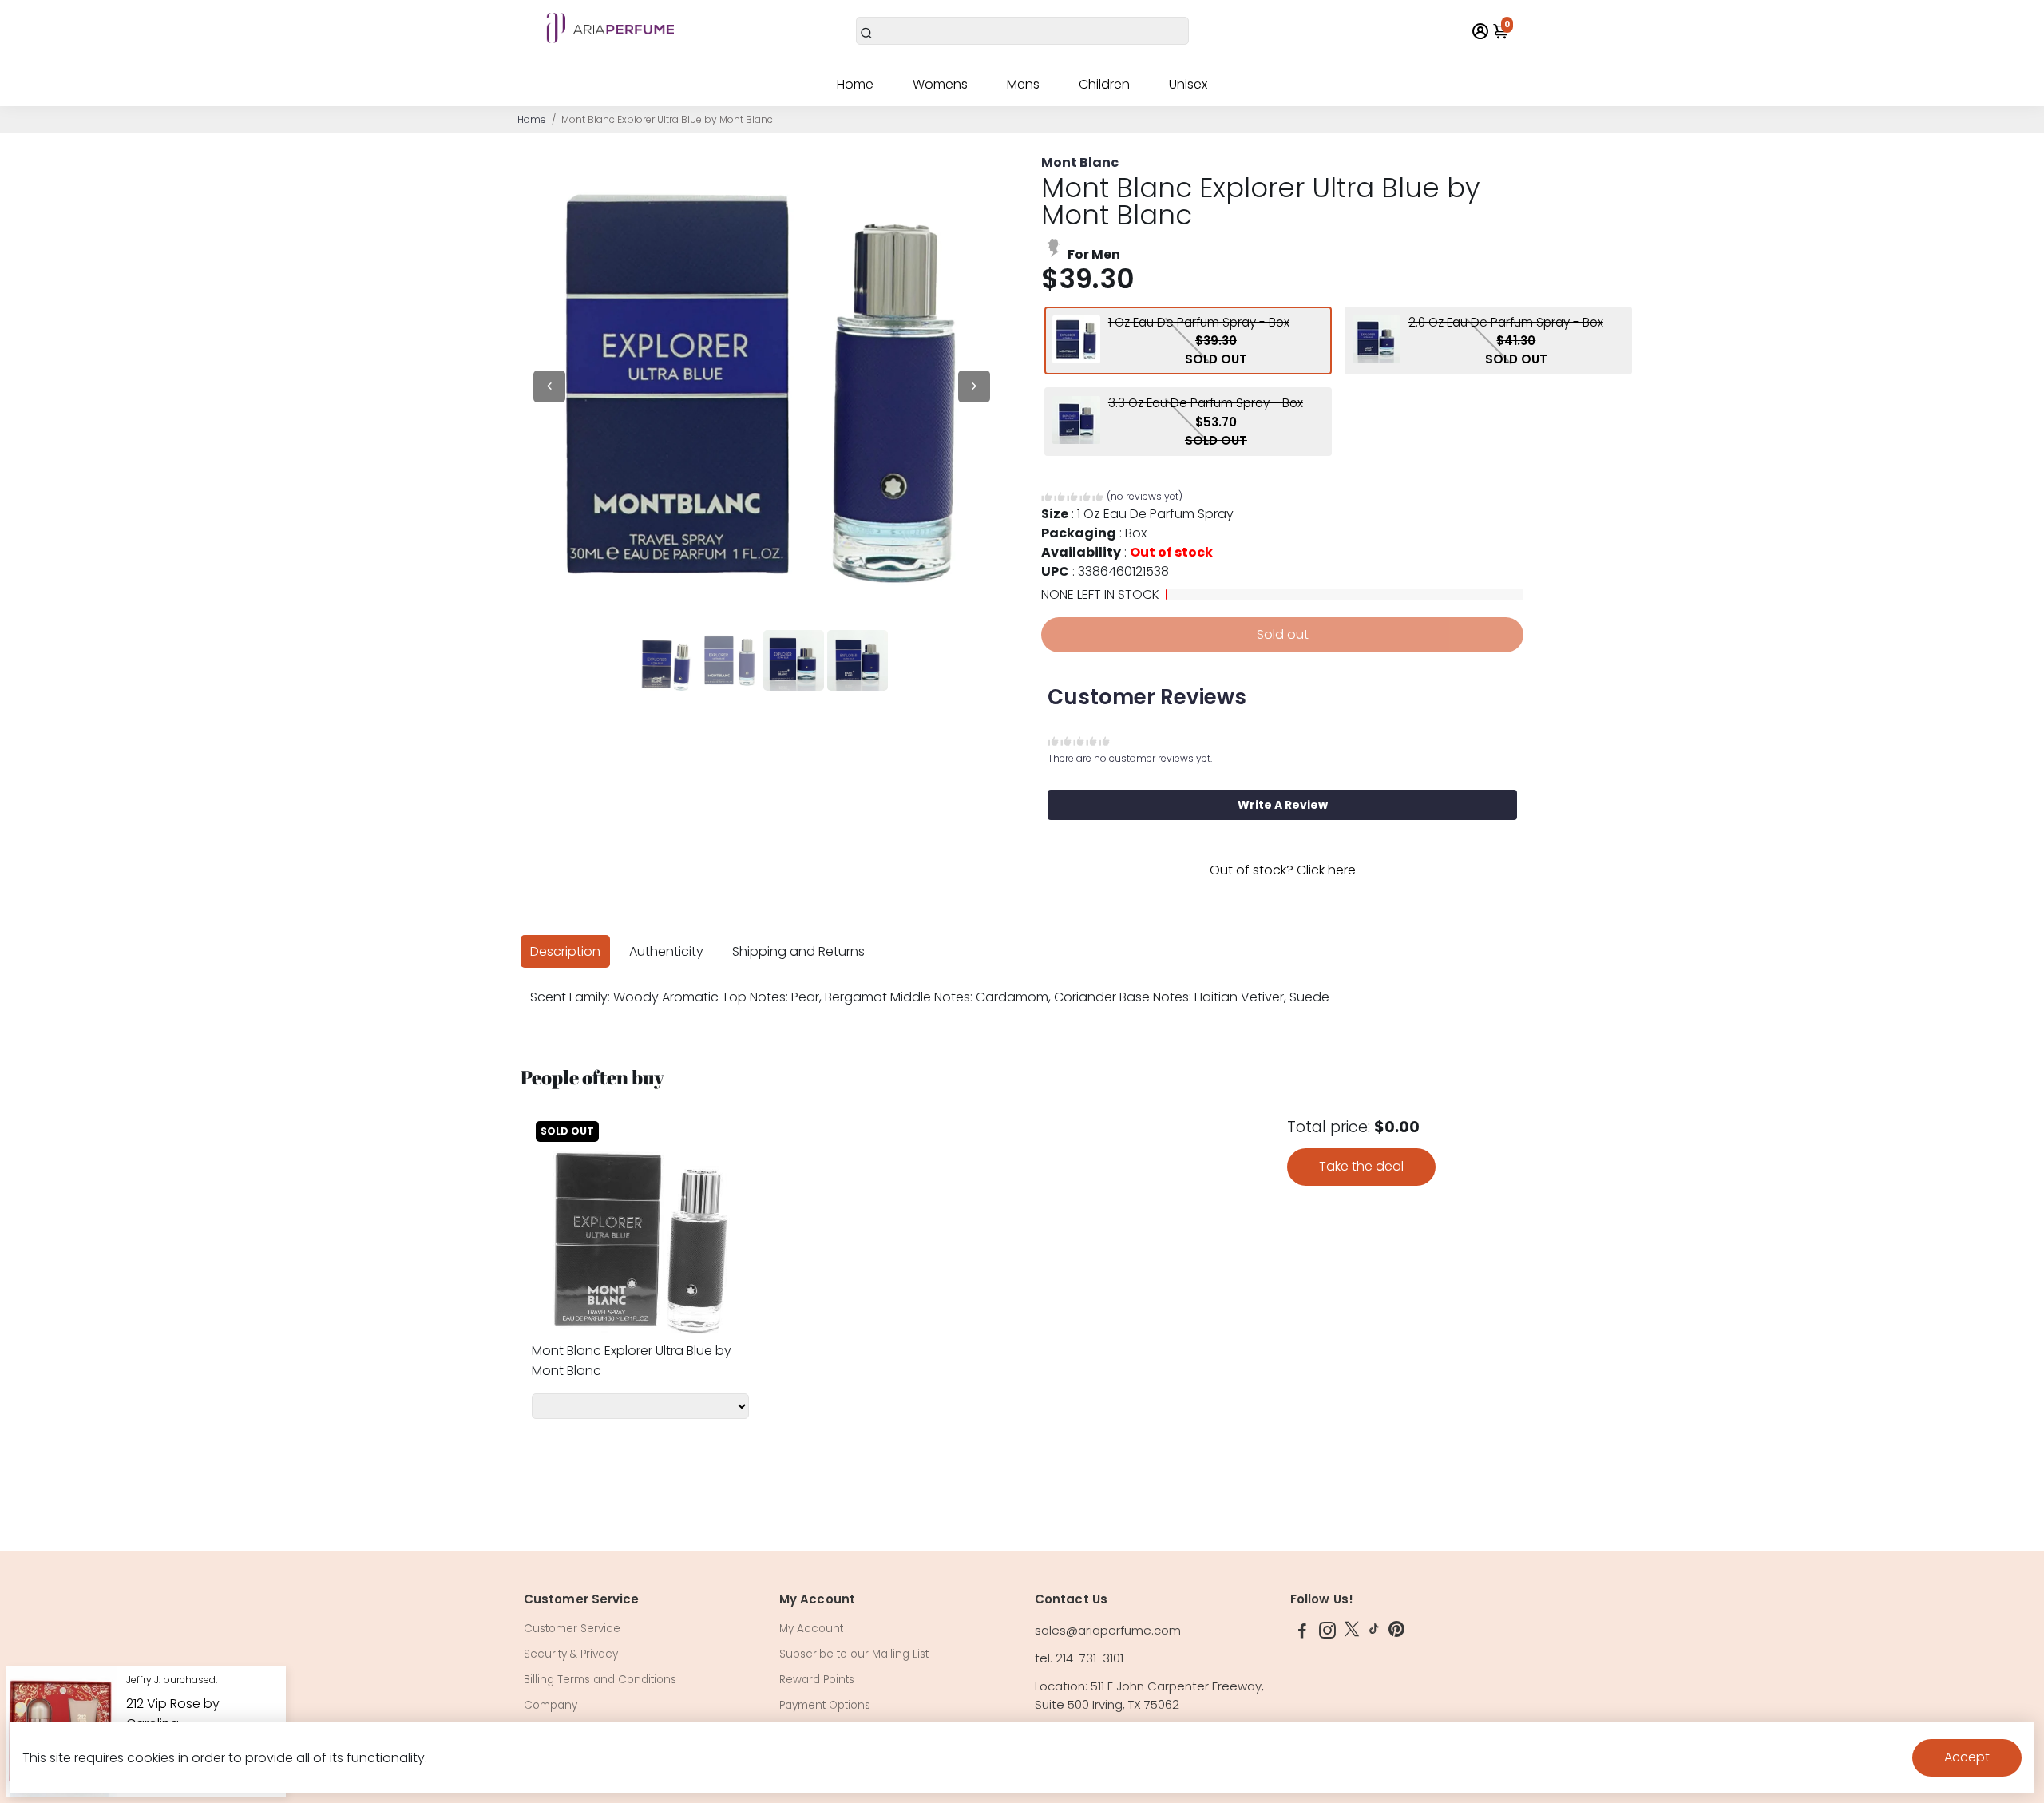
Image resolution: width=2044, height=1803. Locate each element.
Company (551, 1705)
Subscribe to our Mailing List (854, 1654)
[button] (1112, 499)
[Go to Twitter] (1352, 1633)
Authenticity (666, 951)
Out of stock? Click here (1283, 870)
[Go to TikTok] (1374, 1633)
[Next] (974, 386)
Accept (1967, 1757)
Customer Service (572, 1629)
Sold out (1283, 634)
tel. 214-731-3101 (1079, 1658)
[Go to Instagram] (1327, 1633)
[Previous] (549, 386)
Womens (940, 84)
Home (855, 84)
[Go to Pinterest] (1396, 1633)
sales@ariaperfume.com (1108, 1630)
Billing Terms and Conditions (600, 1680)
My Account (811, 1629)
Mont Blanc (1080, 162)
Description (565, 951)
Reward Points (817, 1680)
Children (1104, 84)
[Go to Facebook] (1302, 1633)
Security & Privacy (571, 1654)
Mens (1023, 84)
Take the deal (1361, 1166)
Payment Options (825, 1705)
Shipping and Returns (798, 951)
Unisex (1188, 84)
